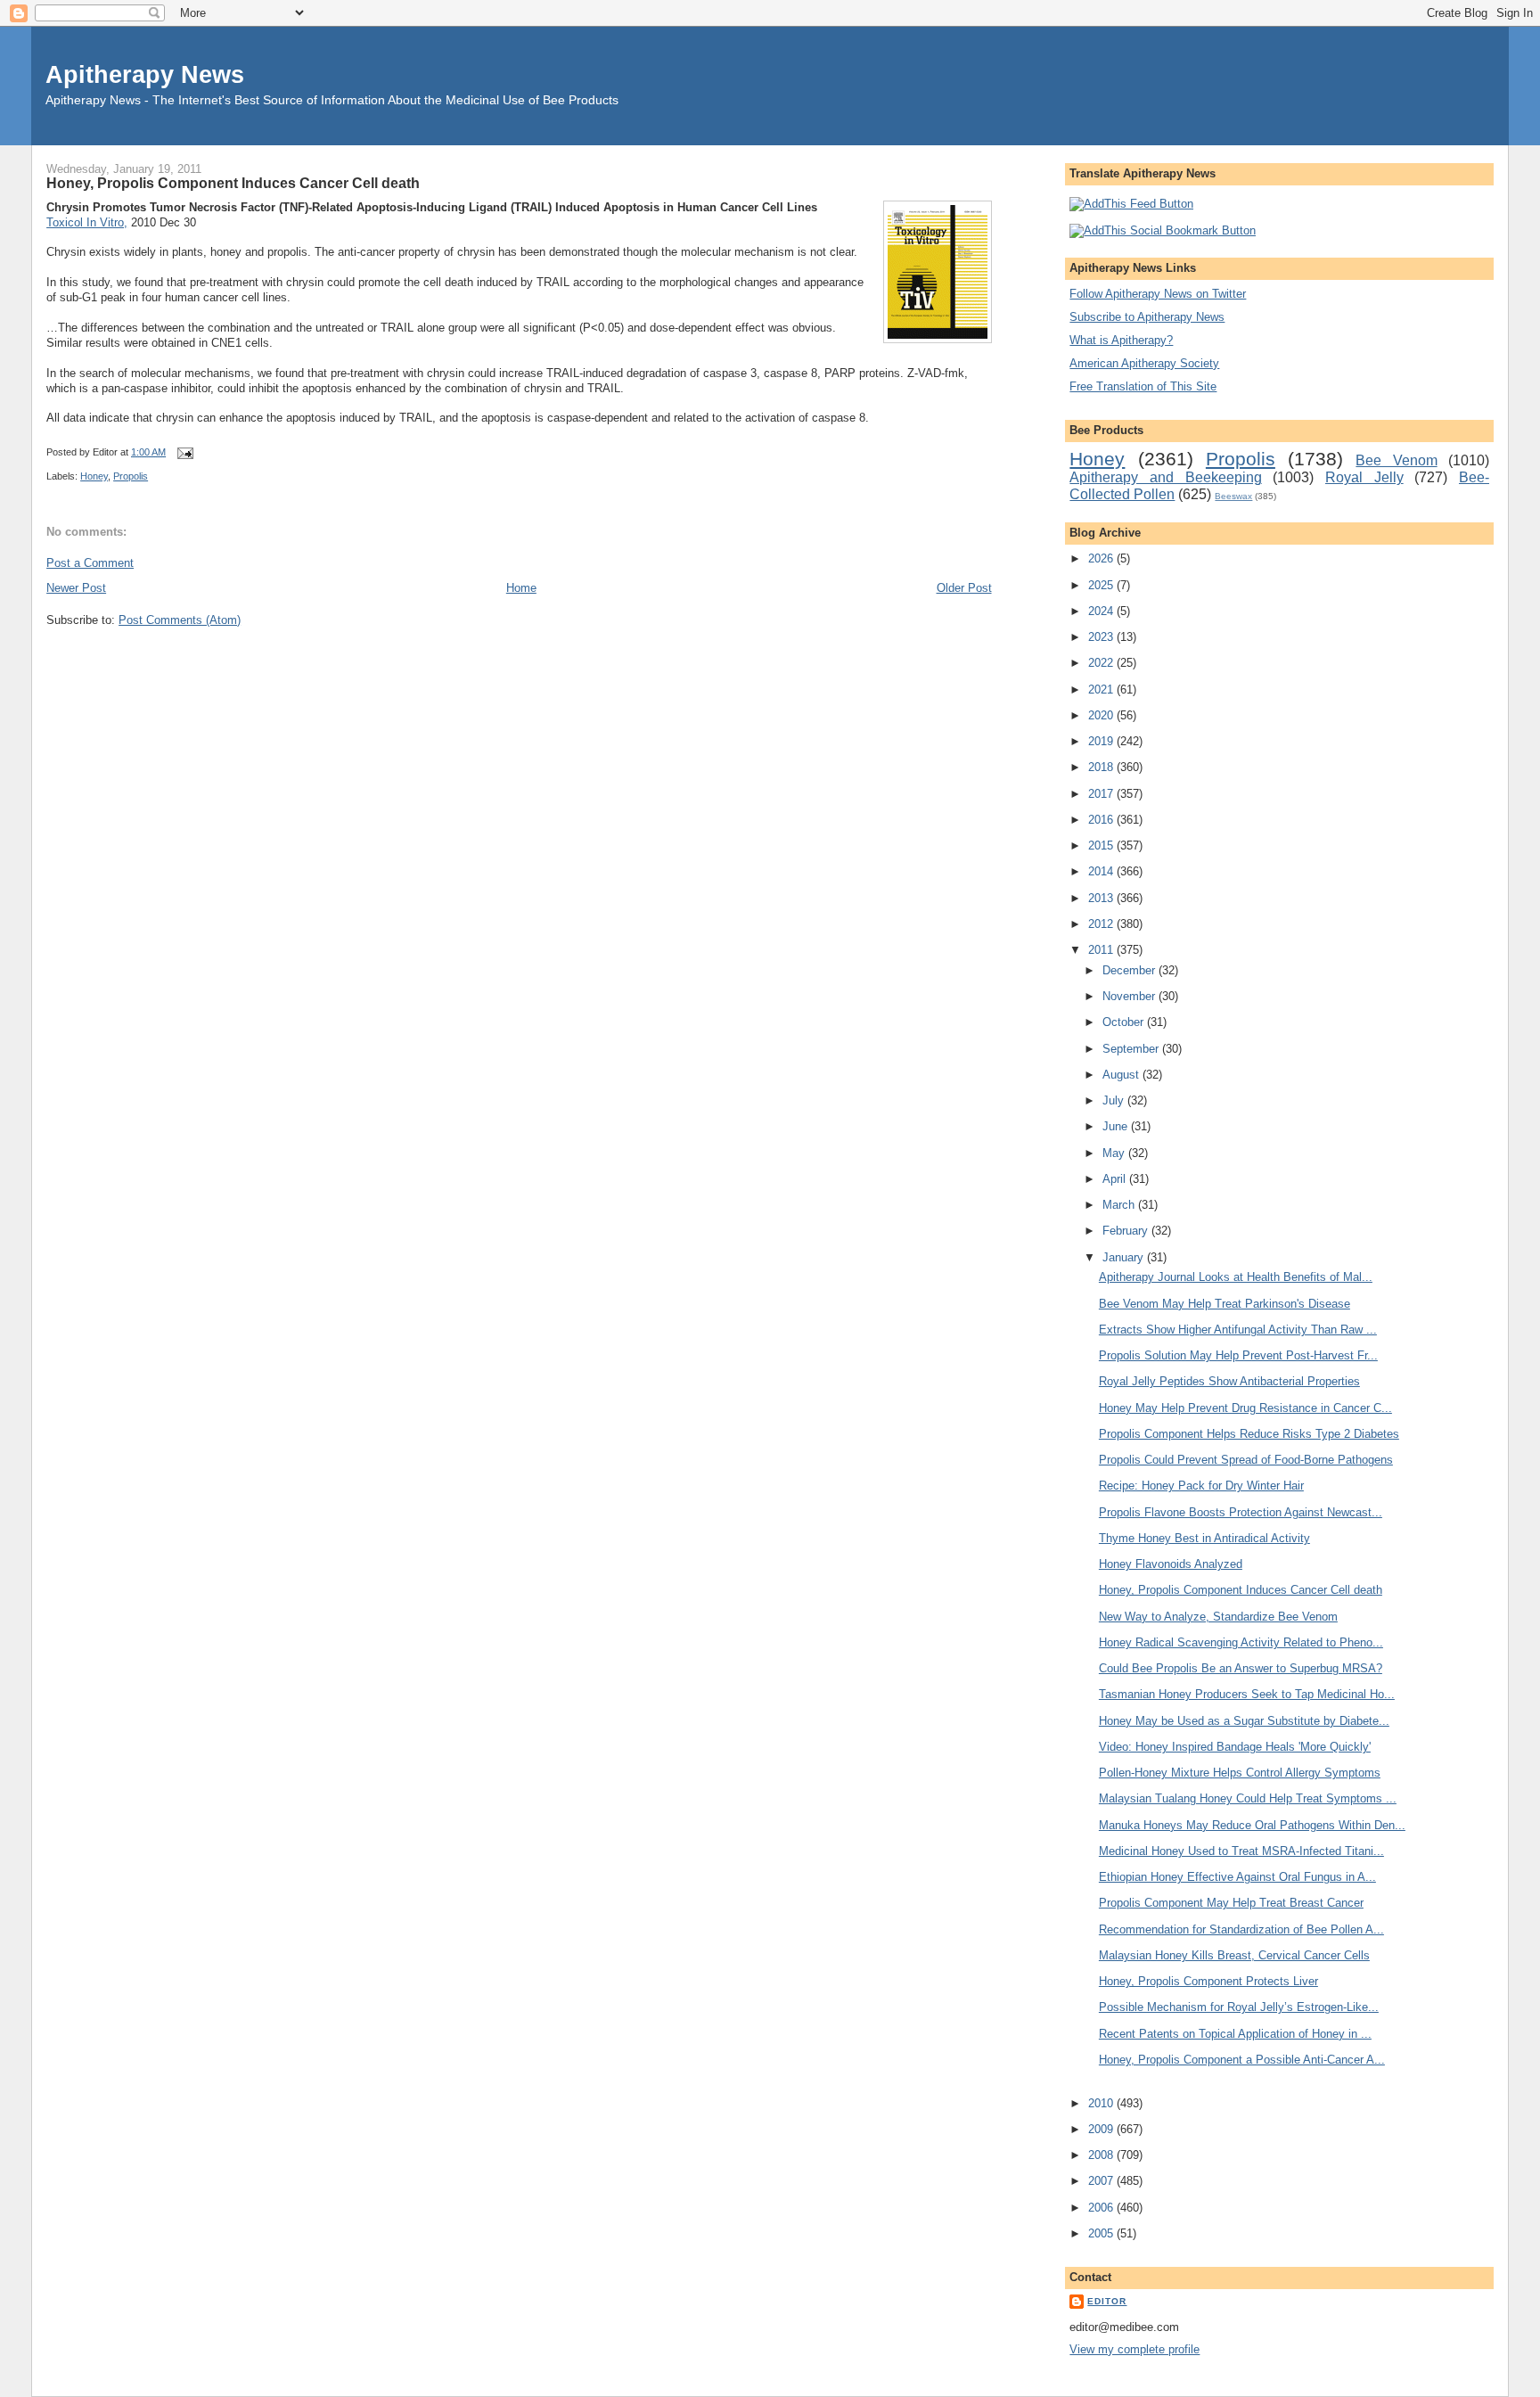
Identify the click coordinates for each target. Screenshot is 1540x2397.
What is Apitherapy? (1121, 340)
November (1130, 996)
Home (521, 588)
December (1130, 970)
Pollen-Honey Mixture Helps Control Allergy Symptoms (1240, 1773)
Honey (94, 476)
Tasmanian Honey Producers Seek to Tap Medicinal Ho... (1247, 1694)
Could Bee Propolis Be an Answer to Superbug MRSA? (1241, 1668)
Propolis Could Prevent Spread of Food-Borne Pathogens (1246, 1460)
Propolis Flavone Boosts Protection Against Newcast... (1241, 1512)
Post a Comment (90, 563)
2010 (1102, 2103)
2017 (1102, 794)
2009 (1102, 2129)
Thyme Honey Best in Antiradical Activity (1204, 1538)
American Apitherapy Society (1144, 363)
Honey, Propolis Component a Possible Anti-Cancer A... (1242, 2060)
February (1127, 1231)
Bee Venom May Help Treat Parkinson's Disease (1225, 1304)
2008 (1102, 2155)
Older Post (964, 588)
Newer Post (76, 588)
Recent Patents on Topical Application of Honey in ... (1235, 2034)
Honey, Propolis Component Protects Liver (1208, 1981)
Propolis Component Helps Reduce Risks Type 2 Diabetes (1249, 1434)
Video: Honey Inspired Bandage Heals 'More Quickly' (1235, 1747)
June (1117, 1126)
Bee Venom (1396, 460)
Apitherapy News (145, 74)
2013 (1102, 898)
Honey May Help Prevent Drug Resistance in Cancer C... (1245, 1408)
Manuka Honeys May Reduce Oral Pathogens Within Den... (1252, 1825)
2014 (1102, 871)
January (1125, 1257)
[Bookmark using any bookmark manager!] (1163, 230)
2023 (1102, 637)
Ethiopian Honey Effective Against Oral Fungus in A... (1237, 1877)
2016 (1102, 820)
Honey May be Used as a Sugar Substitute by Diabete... (1244, 1721)
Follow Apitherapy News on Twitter (1158, 294)
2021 (1102, 690)
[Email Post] (183, 452)
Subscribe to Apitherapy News (1147, 317)
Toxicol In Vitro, (87, 222)
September (1132, 1049)
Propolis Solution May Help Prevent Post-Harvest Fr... (1238, 1355)
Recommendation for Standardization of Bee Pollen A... (1241, 1929)
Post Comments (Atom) (180, 620)
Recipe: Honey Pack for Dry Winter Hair (1201, 1486)
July (1115, 1100)
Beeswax (1233, 496)
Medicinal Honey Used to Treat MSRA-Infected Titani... (1241, 1851)
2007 (1102, 2181)
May (1115, 1153)
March (1120, 1205)
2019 (1102, 741)
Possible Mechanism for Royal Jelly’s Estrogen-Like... (1239, 2007)
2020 (1102, 715)
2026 (1102, 558)
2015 (1102, 846)
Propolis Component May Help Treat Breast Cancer (1231, 1903)
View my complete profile (1135, 2349)
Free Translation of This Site (1143, 386)
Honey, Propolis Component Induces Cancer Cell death (233, 183)
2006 (1102, 2208)
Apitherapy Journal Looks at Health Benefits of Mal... (1236, 1277)
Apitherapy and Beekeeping (1165, 477)
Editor (1107, 2301)
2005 (1102, 2233)
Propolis (131, 476)
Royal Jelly (1364, 477)
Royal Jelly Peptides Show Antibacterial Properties (1229, 1381)
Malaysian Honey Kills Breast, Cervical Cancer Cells (1234, 1955)
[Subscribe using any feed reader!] (1131, 204)
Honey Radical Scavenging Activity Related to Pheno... (1241, 1642)
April (1116, 1179)
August (1122, 1075)
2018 (1102, 767)
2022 (1102, 663)
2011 (1102, 950)
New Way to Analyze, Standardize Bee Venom (1218, 1617)
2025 (1102, 585)
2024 (1102, 611)
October (1125, 1022)
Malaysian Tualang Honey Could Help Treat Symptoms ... (1248, 1798)
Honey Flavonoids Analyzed (1171, 1564)
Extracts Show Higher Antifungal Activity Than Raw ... (1238, 1330)
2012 (1102, 924)
